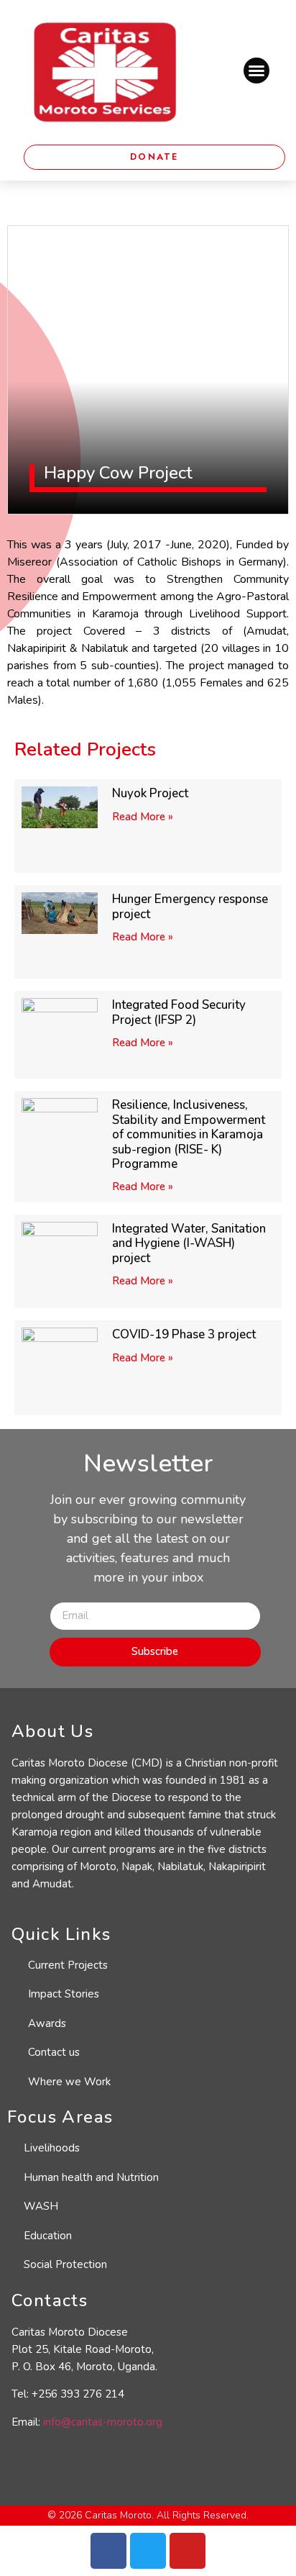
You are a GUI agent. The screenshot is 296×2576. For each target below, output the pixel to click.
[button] (256, 71)
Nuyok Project (150, 793)
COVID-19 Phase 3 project (184, 1334)
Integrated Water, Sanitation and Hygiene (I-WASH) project (189, 1243)
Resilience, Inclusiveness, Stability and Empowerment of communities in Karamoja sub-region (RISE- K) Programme (189, 1134)
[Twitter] (148, 2551)
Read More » (143, 817)
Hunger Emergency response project (190, 906)
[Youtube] (188, 2551)
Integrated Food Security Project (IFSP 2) (179, 1012)
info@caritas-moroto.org (103, 2422)
